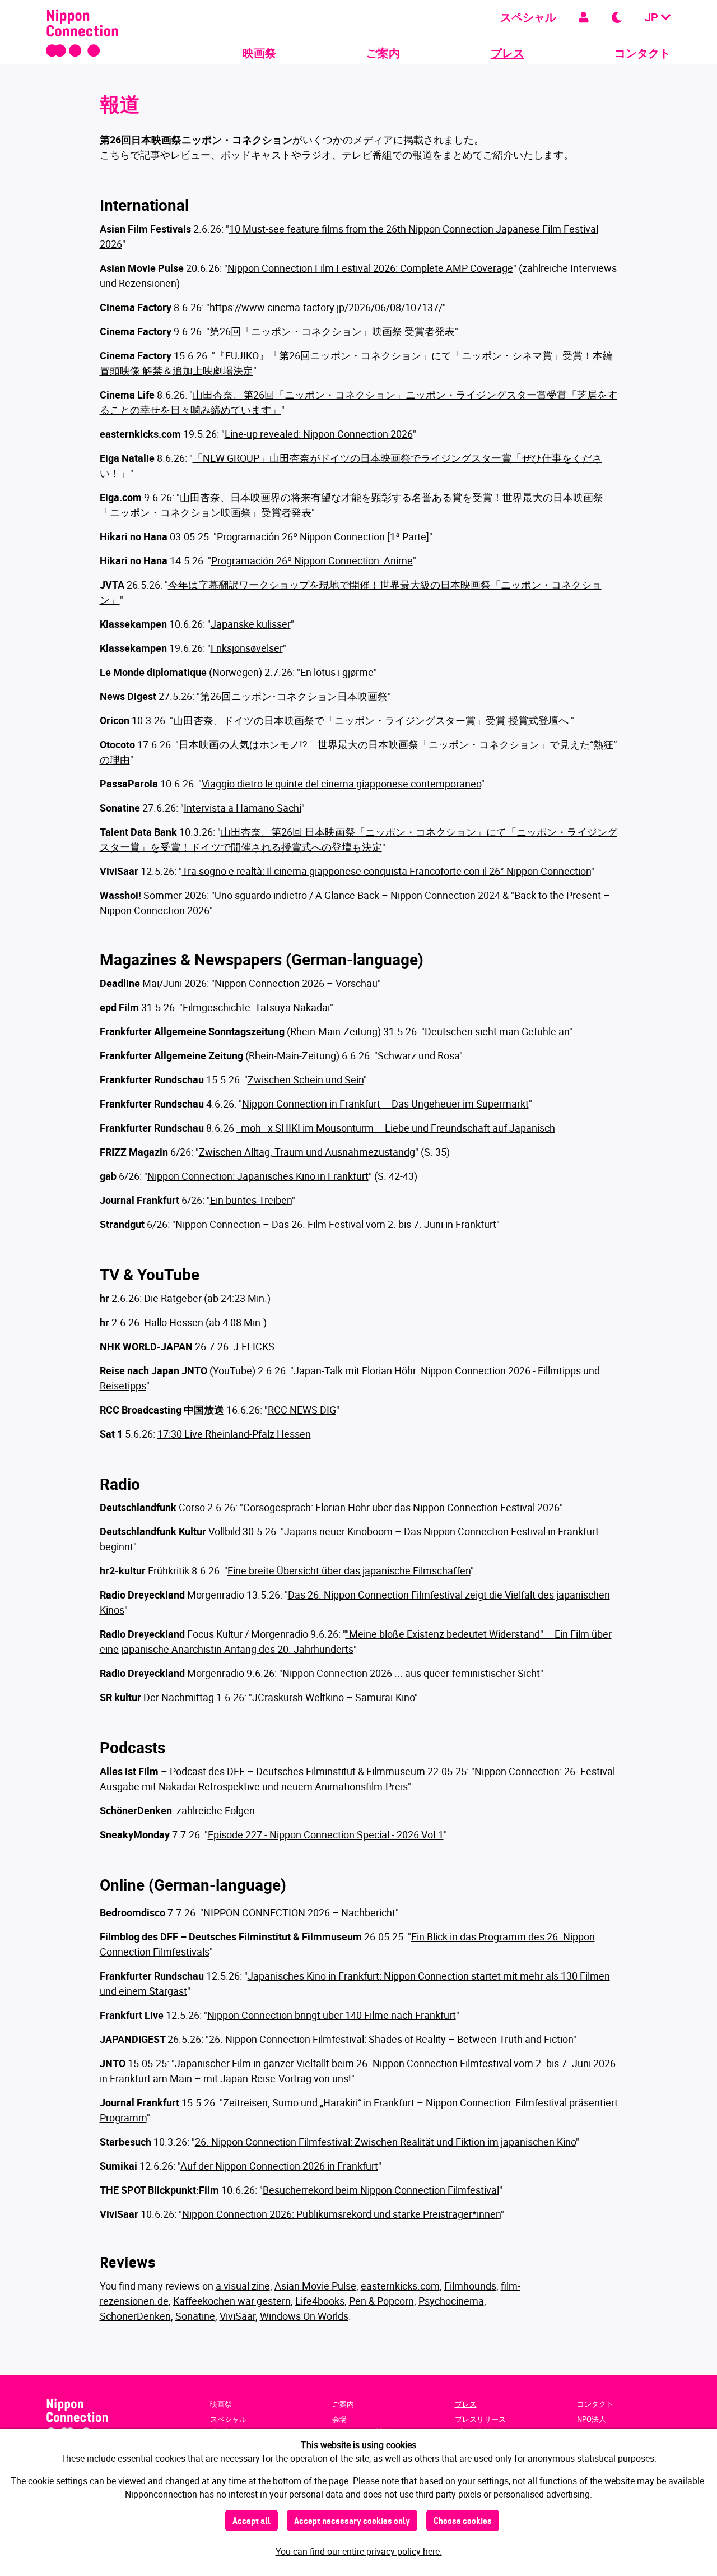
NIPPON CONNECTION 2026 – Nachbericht (299, 1912)
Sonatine (195, 2316)
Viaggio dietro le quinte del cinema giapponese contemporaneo (341, 784)
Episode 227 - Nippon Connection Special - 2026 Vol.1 (326, 1834)
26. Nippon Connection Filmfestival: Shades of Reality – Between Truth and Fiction (391, 2039)
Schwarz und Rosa (418, 1055)
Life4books (320, 2301)
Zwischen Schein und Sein (306, 1079)
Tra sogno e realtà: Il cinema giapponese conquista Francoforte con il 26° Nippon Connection (387, 871)
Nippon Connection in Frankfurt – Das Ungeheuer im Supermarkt (385, 1104)
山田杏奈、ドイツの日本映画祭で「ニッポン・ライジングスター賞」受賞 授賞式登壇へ (372, 720)
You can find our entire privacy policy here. (359, 2551)
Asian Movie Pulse (315, 2286)
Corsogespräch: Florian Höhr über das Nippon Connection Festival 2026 (401, 1507)
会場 (339, 2419)
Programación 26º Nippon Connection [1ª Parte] (323, 536)
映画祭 (259, 53)
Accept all (252, 2522)
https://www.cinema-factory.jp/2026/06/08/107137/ (326, 307)
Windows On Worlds (304, 2316)
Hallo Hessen (174, 1322)
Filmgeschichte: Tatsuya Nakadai (256, 1007)
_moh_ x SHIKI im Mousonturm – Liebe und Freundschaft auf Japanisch (396, 1128)
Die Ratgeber (173, 1298)
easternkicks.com (400, 2286)
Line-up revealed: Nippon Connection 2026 (319, 434)
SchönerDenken (135, 2316)
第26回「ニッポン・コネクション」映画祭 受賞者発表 (332, 331)
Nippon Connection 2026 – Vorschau (296, 983)
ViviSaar (238, 2316)
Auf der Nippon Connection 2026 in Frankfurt (279, 2166)
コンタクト (642, 53)
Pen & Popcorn (381, 2301)
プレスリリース (480, 2419)
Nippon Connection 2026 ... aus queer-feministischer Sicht (411, 1673)
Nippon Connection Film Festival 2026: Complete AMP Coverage (370, 268)
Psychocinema (451, 2301)
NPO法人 (592, 2419)
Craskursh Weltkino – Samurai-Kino (336, 1697)
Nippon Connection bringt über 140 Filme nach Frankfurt (332, 2015)
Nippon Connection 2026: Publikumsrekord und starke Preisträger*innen (341, 2214)
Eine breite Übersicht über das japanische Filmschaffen (349, 1570)
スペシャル (528, 17)
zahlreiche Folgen (216, 1810)
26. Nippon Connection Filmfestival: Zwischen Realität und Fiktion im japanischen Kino (385, 2142)
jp (653, 17)
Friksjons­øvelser (247, 648)
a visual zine (243, 2286)
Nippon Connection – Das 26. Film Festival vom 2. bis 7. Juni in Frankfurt (336, 1224)
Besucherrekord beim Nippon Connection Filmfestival (381, 2190)
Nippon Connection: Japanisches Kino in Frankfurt (258, 1176)
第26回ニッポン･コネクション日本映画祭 (294, 696)
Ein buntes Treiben (251, 1200)
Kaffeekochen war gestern (232, 2301)
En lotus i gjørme (337, 672)
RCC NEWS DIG (302, 1410)
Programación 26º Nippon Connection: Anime (312, 560)
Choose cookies (463, 2522)
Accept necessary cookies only (352, 2522)
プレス (508, 53)
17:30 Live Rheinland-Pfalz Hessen (234, 1434)
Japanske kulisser (251, 624)
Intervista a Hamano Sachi (243, 808)
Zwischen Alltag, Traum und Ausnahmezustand (304, 1152)
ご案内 (383, 53)
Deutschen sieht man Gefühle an (497, 1031)
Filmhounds (470, 2286)
